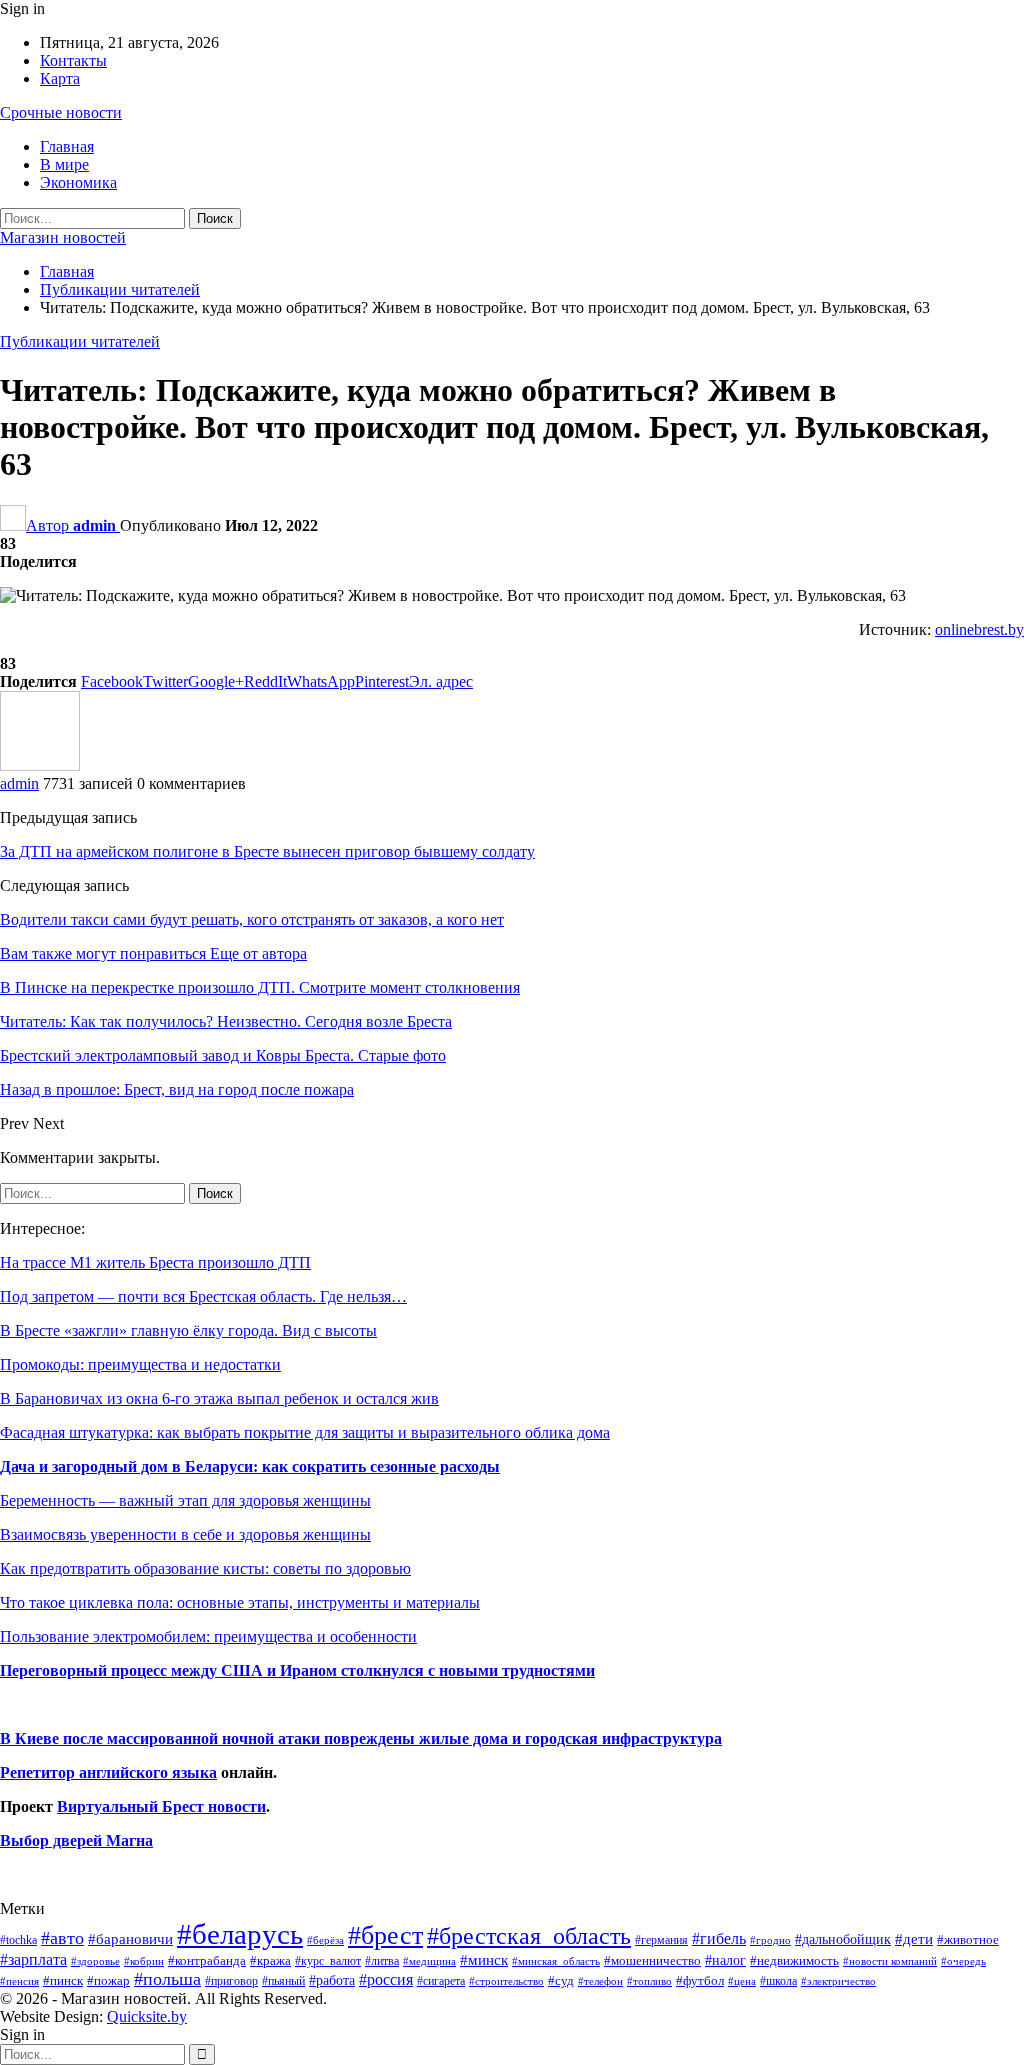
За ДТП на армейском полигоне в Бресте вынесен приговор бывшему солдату (267, 851)
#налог (725, 1960)
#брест (385, 1935)
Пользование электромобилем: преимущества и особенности (208, 1636)
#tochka (18, 1940)
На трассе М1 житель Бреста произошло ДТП (155, 1262)
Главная (67, 146)
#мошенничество (652, 1960)
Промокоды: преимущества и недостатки (140, 1364)
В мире (64, 164)
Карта (60, 78)
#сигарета (441, 1981)
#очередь (963, 1961)
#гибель (719, 1938)
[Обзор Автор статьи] (40, 765)
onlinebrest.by (979, 629)
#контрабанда (207, 1960)
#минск (484, 1959)
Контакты (73, 60)
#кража (270, 1960)
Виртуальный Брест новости (161, 1806)
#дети (914, 1939)
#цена (742, 1981)
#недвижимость (794, 1960)
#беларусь (240, 1934)
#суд (561, 1980)
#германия (661, 1940)
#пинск (63, 1981)
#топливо (649, 1981)
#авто (62, 1938)
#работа (332, 1980)
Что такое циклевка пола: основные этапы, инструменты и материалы (240, 1602)
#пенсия (19, 1981)
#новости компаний (890, 1961)
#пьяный (283, 1981)
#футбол (700, 1980)
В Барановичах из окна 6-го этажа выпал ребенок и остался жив (219, 1398)
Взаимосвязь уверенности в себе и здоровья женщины (185, 1534)
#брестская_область (529, 1935)
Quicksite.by (147, 2016)
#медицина (429, 1961)
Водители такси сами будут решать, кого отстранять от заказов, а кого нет (252, 919)
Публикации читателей (80, 341)
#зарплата (33, 1959)
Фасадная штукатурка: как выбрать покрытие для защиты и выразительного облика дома (305, 1432)
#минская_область (556, 1961)
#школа (778, 1981)
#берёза (325, 1940)
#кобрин (144, 1961)
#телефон (600, 1981)
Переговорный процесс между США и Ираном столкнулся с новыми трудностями (297, 1670)
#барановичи (130, 1939)
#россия (386, 1979)
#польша (167, 1979)
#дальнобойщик (843, 1939)
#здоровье (95, 1961)
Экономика (78, 182)
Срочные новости (61, 112)
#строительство (506, 1981)
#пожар (108, 1980)
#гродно (770, 1940)
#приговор (231, 1981)
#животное (968, 1939)
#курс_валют (328, 1961)
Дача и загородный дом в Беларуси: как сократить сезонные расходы (250, 1466)
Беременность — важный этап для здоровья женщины (185, 1500)
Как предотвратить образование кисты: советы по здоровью (205, 1568)
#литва (382, 1961)
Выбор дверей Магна (76, 1840)
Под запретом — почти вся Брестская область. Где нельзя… (203, 1296)
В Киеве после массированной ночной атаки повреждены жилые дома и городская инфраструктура (361, 1738)
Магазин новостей (63, 237)
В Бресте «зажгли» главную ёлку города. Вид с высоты (188, 1330)
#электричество (838, 1981)
